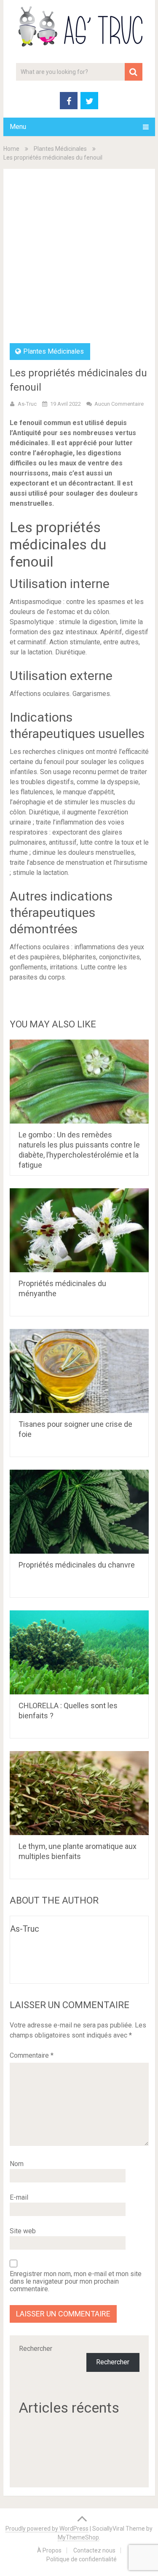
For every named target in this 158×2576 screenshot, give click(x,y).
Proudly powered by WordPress (47, 2529)
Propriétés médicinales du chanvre (77, 1565)
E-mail (19, 2197)
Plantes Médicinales (60, 149)
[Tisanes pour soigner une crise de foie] (79, 1371)
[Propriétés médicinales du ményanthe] (79, 1230)
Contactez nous (94, 2550)
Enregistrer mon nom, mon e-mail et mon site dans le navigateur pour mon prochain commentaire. (76, 2282)
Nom (17, 2164)
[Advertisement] (79, 260)
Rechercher (36, 2349)
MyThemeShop (78, 2537)
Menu (18, 127)
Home (11, 149)
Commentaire (32, 2055)
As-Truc (27, 404)
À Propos (49, 2550)
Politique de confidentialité (82, 2559)
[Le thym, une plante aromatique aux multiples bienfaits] (79, 1793)
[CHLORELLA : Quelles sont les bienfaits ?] (79, 1652)
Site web (23, 2231)
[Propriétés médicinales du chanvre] (79, 1512)
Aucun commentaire (119, 404)
